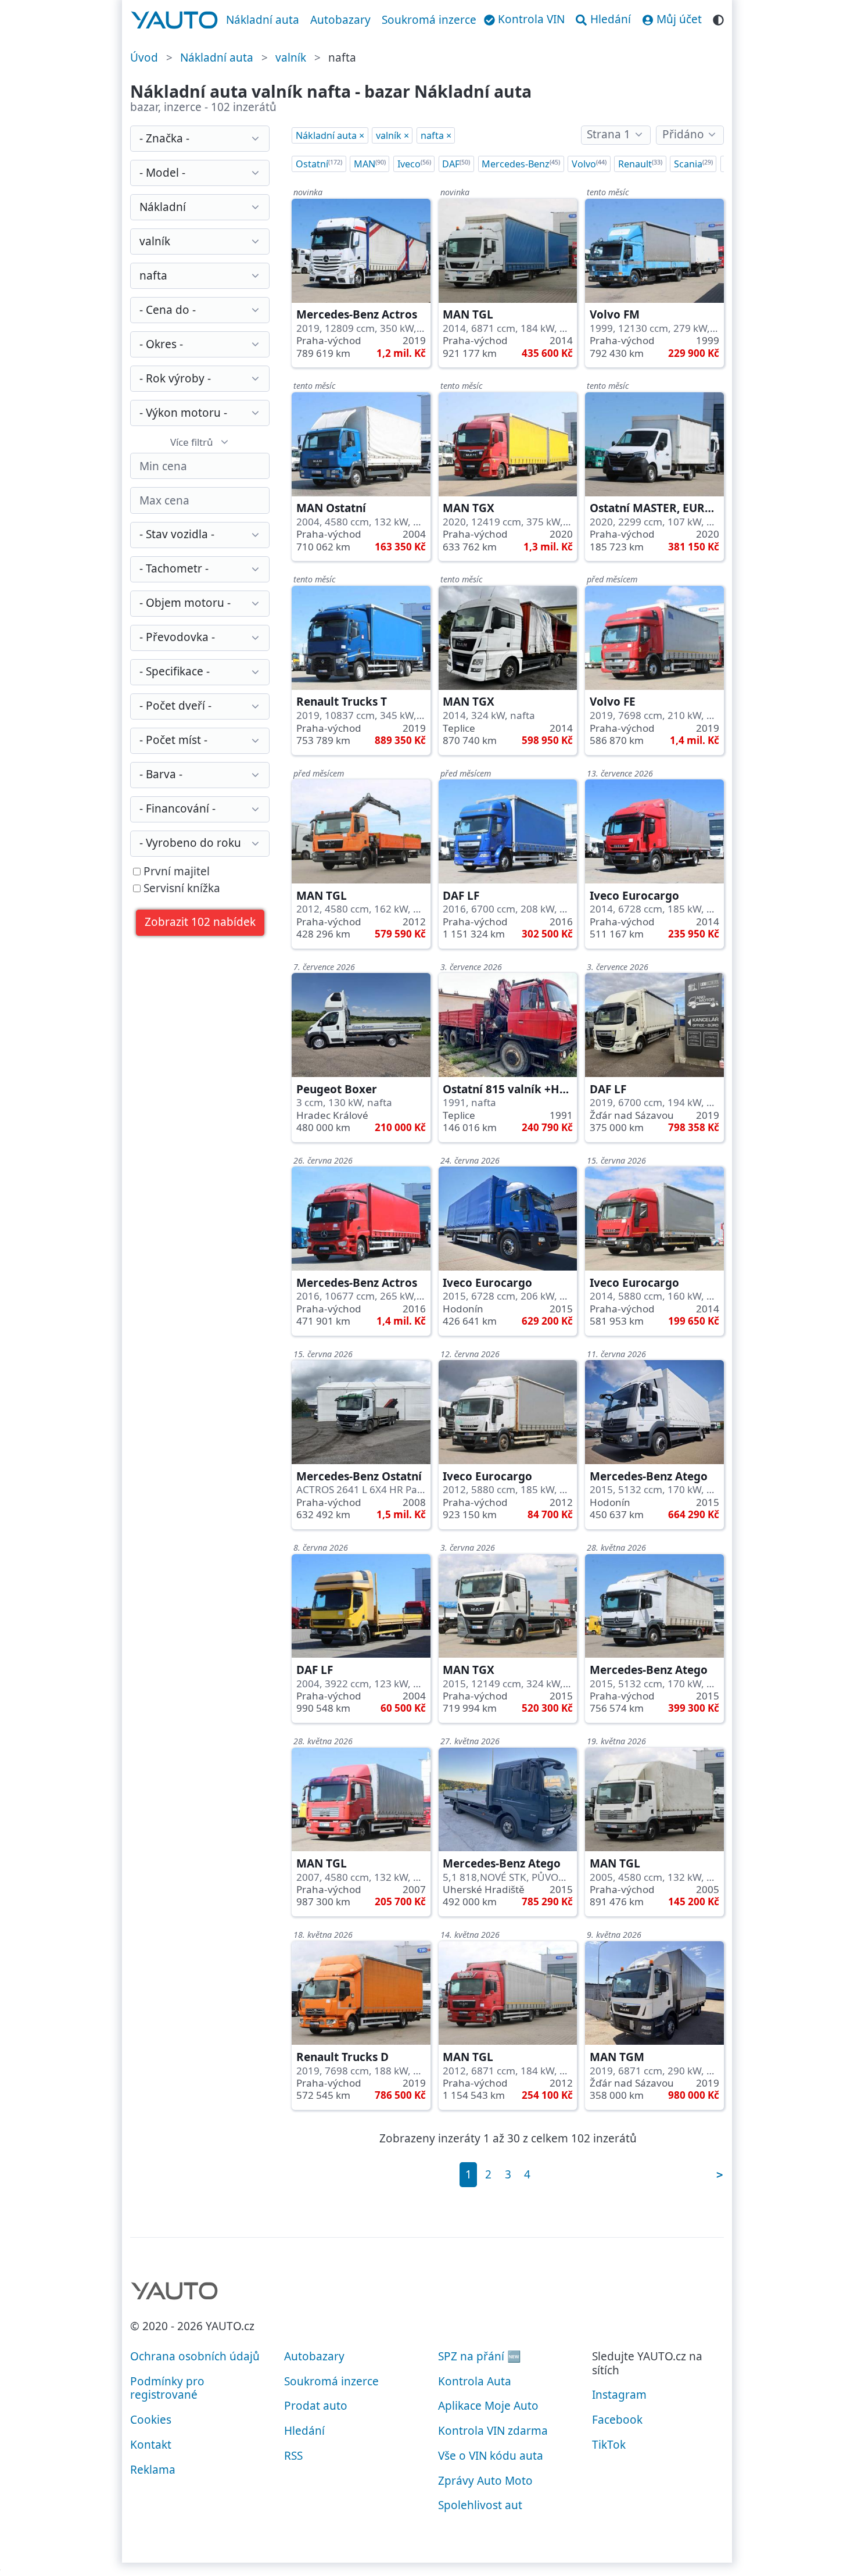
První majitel (175, 872)
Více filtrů (192, 442)
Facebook (617, 2420)
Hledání (304, 2431)
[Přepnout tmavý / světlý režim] (718, 18)
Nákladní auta (263, 20)
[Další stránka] (719, 2175)
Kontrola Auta (475, 2381)
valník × (392, 135)
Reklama (153, 2470)
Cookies (151, 2420)
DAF (456, 164)
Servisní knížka (180, 889)
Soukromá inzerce (429, 20)
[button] (200, 923)
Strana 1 (609, 134)
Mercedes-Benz (521, 164)
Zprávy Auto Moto (485, 2481)
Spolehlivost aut (480, 2505)
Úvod (144, 58)
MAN (370, 164)
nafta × (436, 135)
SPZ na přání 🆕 (480, 2356)
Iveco (414, 164)
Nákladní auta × (330, 135)
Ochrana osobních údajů (195, 2356)
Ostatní (319, 164)
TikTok (609, 2445)
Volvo (589, 164)
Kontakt (151, 2445)
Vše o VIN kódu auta (491, 2456)
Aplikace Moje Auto (488, 2406)
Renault (640, 164)
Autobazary (340, 20)
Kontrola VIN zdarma (493, 2431)
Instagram (619, 2395)
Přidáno (683, 134)
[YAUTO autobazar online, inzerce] (175, 20)
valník (291, 58)
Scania (693, 164)
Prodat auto (316, 2406)
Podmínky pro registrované (167, 2388)
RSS (293, 2456)
